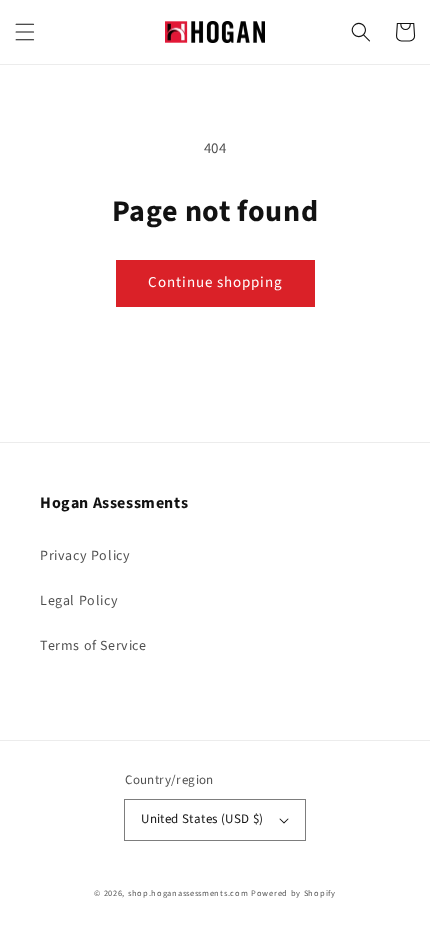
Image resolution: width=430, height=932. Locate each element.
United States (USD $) (202, 819)
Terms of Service (93, 646)
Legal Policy (79, 601)
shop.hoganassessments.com (188, 893)
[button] (25, 32)
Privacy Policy (85, 556)
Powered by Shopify (293, 893)
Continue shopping (215, 282)
